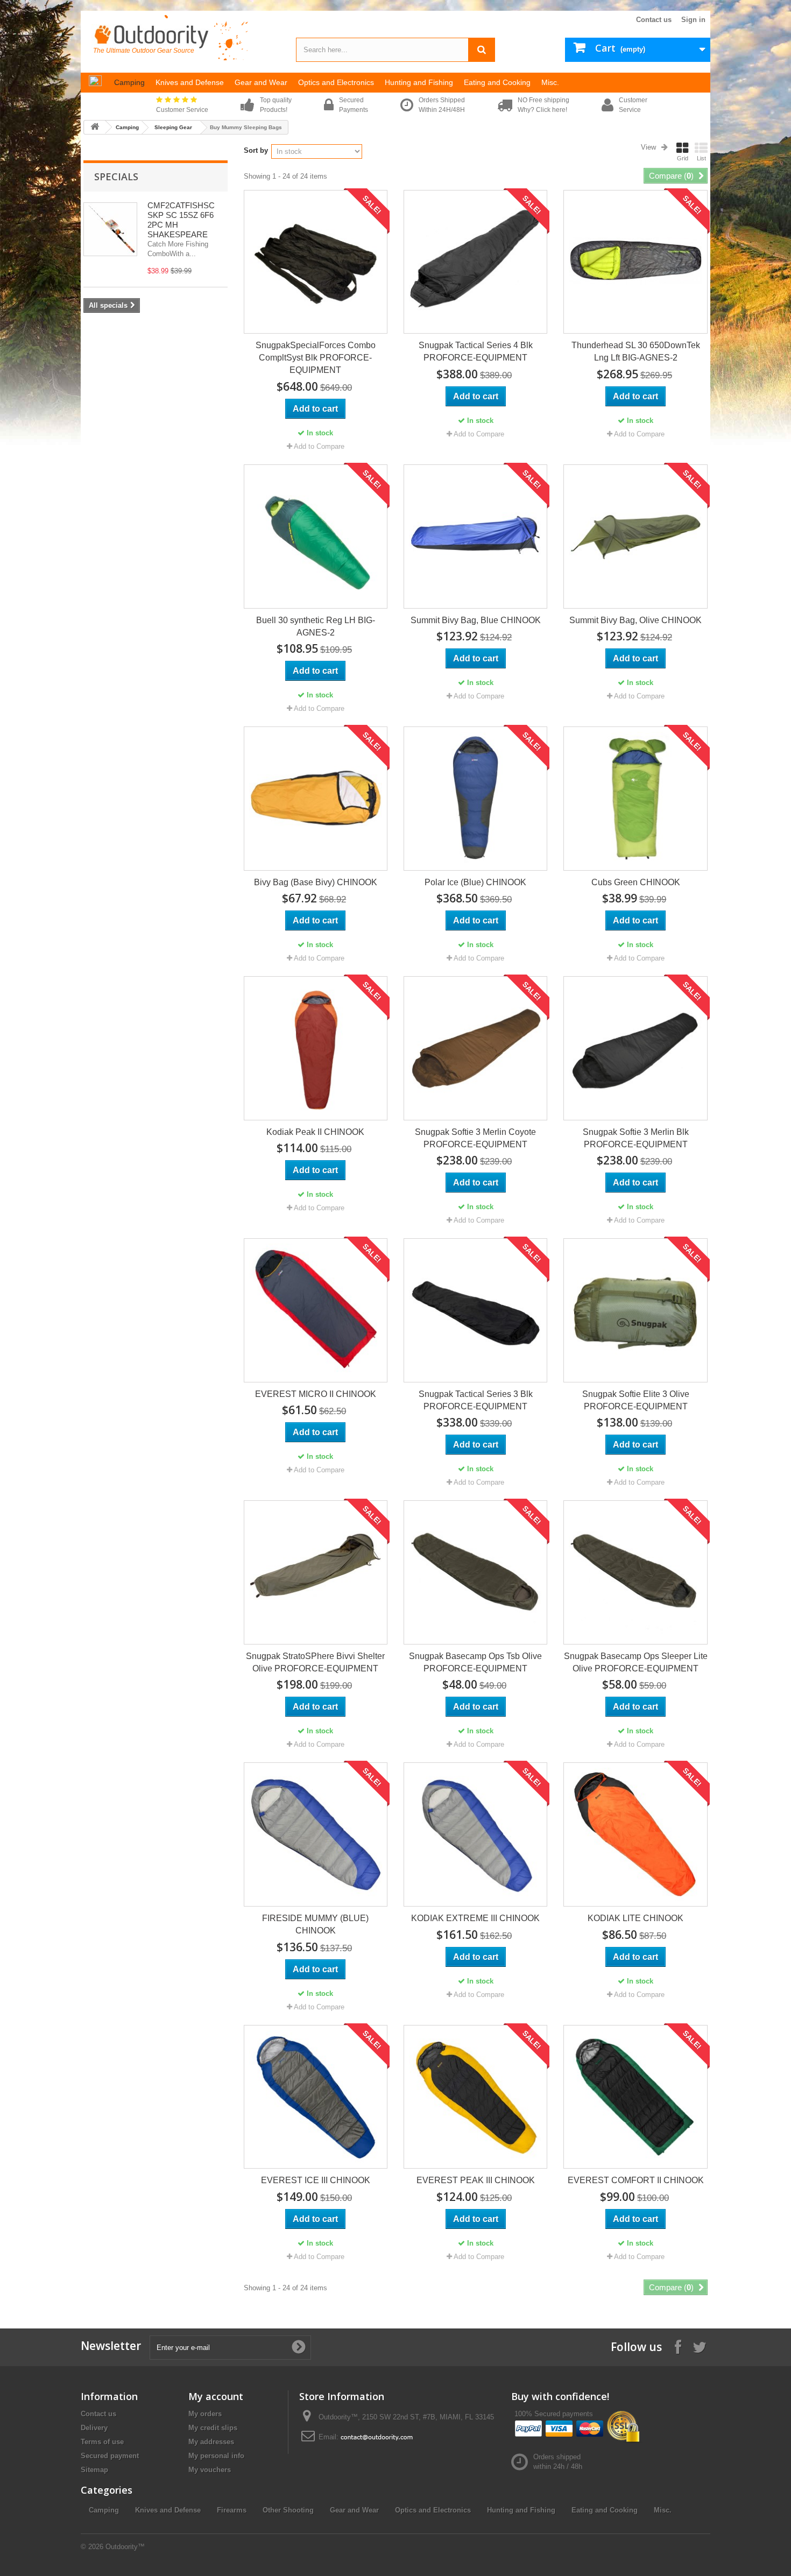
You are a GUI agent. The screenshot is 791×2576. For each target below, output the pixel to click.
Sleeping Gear (173, 127)
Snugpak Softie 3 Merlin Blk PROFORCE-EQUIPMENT (636, 1138)
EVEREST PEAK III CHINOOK (476, 2180)
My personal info (216, 2456)
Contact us (654, 20)
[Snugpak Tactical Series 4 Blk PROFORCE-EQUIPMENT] (475, 262)
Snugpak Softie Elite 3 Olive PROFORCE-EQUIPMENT (636, 1400)
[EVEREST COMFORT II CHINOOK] (635, 2097)
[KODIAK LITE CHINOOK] (635, 1834)
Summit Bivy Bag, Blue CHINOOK (476, 620)
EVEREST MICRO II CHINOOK (316, 1394)
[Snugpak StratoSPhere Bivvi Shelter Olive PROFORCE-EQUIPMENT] (316, 1572)
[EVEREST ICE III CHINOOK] (316, 2097)
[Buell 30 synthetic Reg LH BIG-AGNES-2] (316, 536)
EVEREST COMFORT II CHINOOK (636, 2180)
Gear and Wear (354, 2510)
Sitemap (94, 2470)
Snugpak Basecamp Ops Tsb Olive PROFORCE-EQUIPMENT (475, 1662)
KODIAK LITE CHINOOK (635, 1918)
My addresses (211, 2442)
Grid (683, 158)
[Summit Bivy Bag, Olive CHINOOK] (635, 536)
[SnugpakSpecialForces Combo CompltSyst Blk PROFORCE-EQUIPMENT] (316, 262)
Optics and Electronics (433, 2510)
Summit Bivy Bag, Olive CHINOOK (635, 620)
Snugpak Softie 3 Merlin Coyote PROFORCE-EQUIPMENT (475, 1138)
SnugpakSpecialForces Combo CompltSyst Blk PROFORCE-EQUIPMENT (316, 358)
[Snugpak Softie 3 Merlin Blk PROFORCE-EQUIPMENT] (635, 1048)
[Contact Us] (377, 2437)
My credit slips (213, 2428)
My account (216, 2396)
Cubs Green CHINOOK (636, 882)
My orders (205, 2414)
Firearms (232, 2510)
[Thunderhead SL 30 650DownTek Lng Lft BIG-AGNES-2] (635, 262)
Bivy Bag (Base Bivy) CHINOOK (316, 882)
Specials (116, 177)
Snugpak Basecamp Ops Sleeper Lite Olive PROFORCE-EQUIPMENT (635, 1662)
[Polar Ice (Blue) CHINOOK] (475, 798)
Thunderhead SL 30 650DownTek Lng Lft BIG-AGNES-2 (636, 351)
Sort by (256, 150)
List (701, 158)
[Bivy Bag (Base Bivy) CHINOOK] (316, 798)
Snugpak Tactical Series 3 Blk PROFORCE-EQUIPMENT (476, 1400)
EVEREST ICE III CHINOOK (316, 2180)
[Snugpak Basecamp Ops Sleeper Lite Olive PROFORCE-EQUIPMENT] (635, 1572)
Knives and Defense (168, 2510)
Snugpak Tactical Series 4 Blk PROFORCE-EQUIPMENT (476, 351)
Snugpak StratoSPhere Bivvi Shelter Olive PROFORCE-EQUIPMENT (315, 1662)
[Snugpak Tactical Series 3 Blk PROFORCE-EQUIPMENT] (475, 1310)
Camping (127, 127)
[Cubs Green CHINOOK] (635, 798)
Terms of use (102, 2442)
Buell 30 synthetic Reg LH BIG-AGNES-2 (316, 626)
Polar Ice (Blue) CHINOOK (475, 882)
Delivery (94, 2428)
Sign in (693, 20)
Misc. (663, 2510)
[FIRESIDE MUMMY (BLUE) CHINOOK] (316, 1834)
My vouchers (210, 2470)
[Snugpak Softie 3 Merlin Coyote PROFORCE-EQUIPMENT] (475, 1048)
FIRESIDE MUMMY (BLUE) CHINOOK (315, 1924)
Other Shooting (288, 2510)
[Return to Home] (95, 127)
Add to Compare (319, 446)
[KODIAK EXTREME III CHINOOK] (475, 1834)
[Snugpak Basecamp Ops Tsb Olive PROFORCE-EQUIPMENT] (475, 1572)
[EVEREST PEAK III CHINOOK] (475, 2097)
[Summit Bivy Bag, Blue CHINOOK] (475, 536)
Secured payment (110, 2456)
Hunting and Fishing (521, 2510)
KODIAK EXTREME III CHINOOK (475, 1918)
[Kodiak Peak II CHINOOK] (316, 1048)
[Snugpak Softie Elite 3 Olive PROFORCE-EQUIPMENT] (635, 1310)
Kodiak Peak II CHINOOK (315, 1132)
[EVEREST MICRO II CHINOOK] (316, 1310)
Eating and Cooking (605, 2510)
